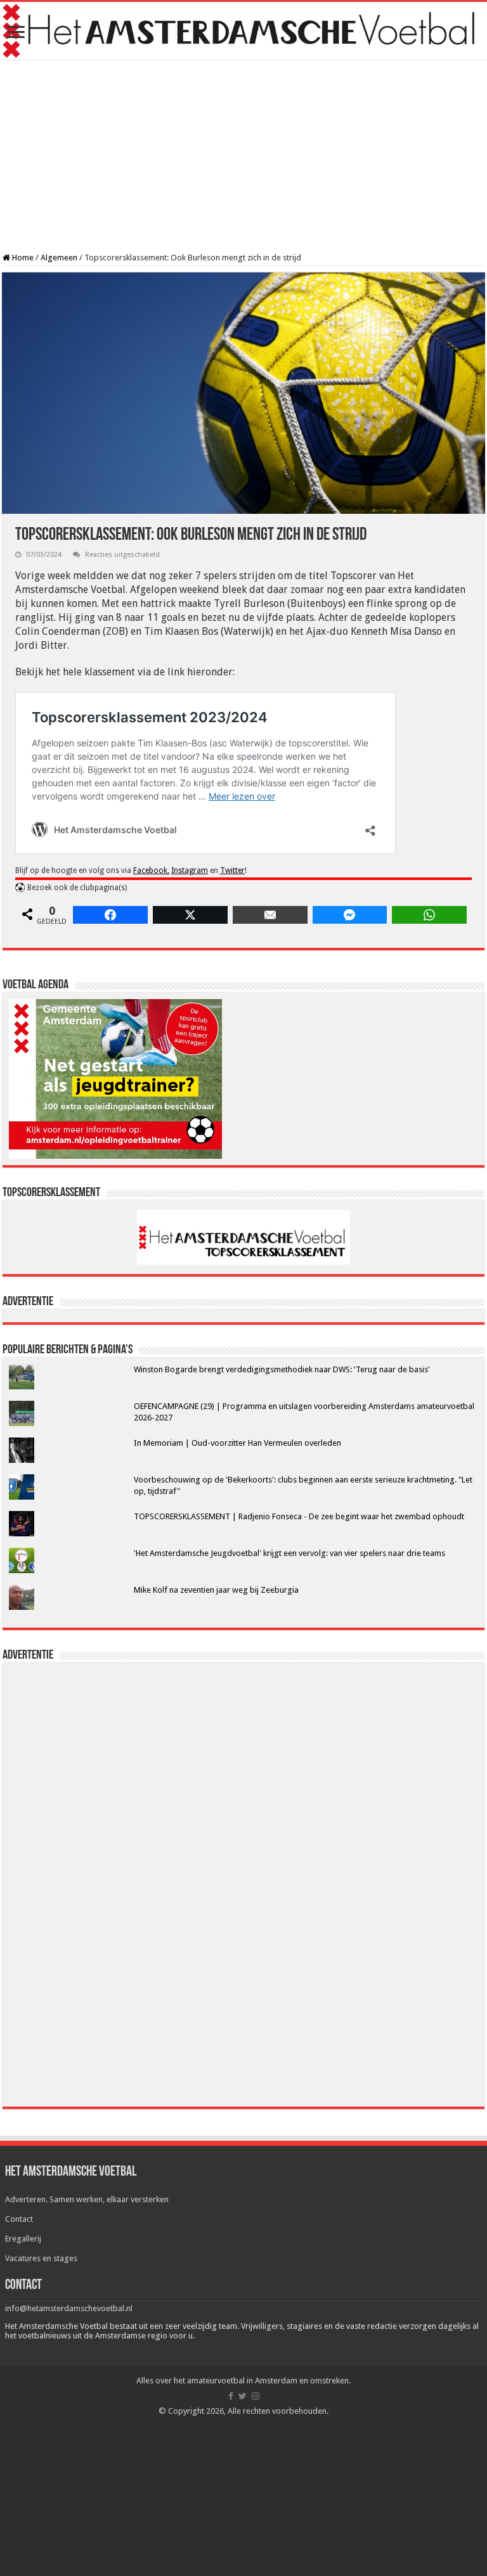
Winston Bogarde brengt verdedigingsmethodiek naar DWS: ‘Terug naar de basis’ (282, 1369)
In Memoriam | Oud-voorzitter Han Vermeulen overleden (237, 1443)
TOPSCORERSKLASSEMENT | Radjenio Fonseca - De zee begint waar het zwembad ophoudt (299, 1516)
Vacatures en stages (41, 2258)
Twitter (232, 870)
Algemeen (59, 258)
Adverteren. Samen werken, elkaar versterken (87, 2199)
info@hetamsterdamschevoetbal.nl (69, 2308)
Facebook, (151, 870)
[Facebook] (231, 2396)
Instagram (190, 870)
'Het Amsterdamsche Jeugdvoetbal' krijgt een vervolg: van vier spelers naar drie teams (289, 1553)
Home (22, 258)
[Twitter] (243, 2396)
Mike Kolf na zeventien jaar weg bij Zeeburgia (216, 1590)
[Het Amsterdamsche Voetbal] (243, 31)
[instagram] (256, 2396)
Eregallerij (23, 2239)
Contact (19, 2219)
